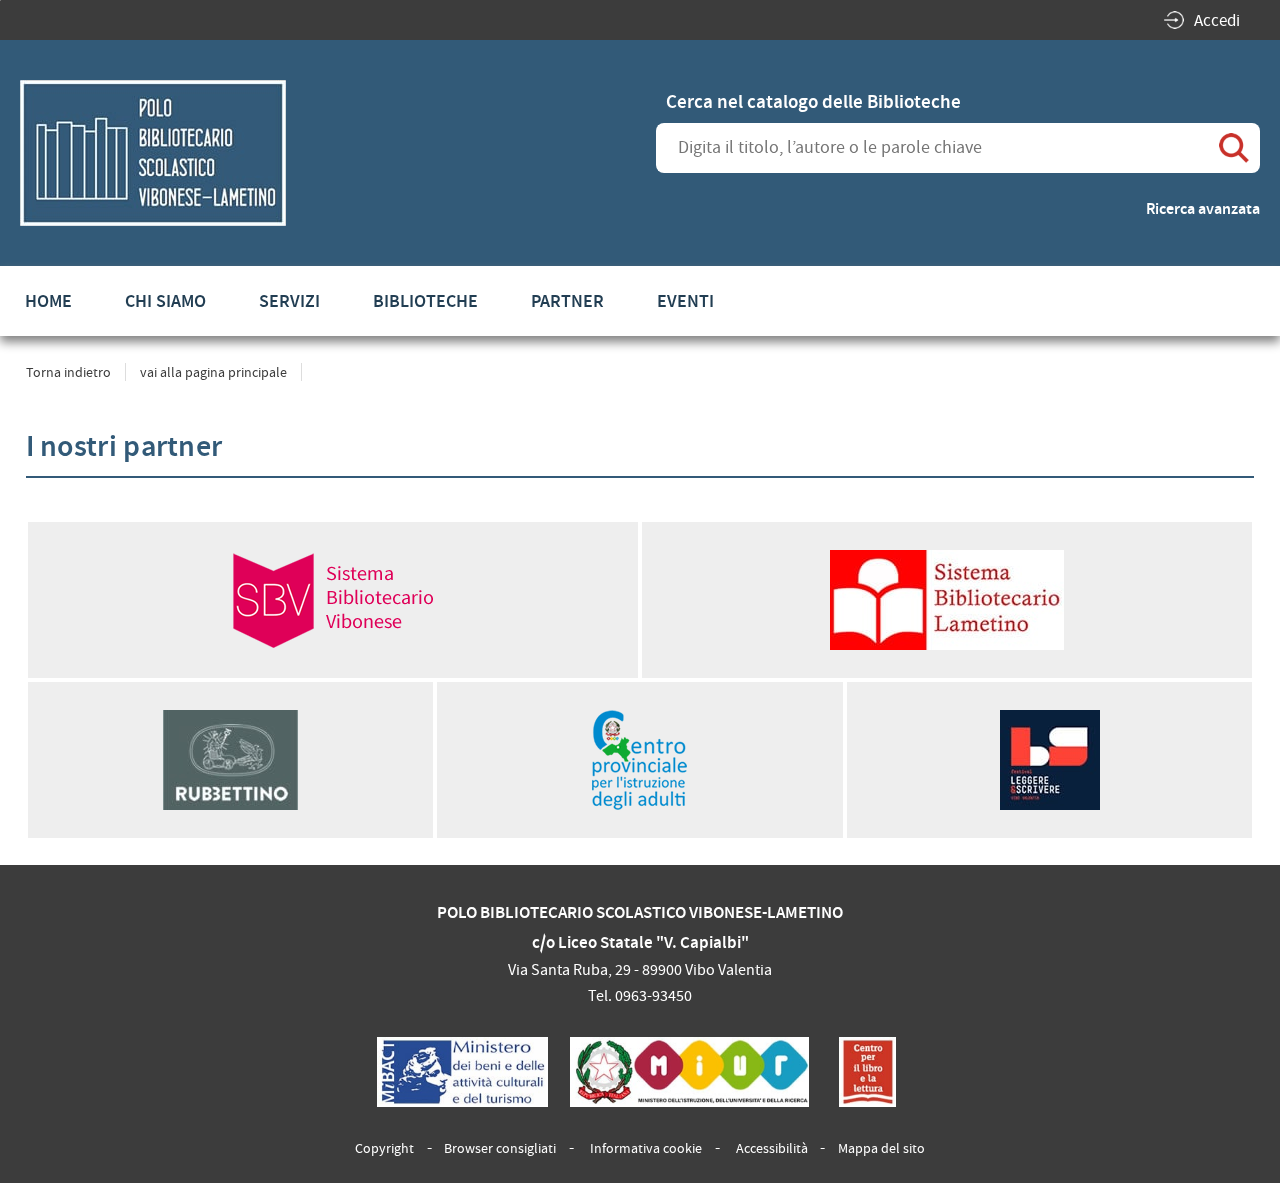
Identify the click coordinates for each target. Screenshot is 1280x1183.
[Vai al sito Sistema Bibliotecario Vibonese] (333, 600)
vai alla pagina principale (213, 372)
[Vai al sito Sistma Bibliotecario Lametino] (947, 600)
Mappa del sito (881, 1148)
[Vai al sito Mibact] (462, 1072)
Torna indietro (68, 372)
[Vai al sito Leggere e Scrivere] (1050, 760)
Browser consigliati (500, 1148)
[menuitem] (48, 301)
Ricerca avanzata (1203, 208)
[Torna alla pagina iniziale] (153, 153)
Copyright (384, 1148)
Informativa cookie (646, 1148)
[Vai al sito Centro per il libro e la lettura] (868, 1072)
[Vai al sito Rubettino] (231, 760)
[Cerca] (1235, 148)
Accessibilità (772, 1148)
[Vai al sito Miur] (690, 1072)
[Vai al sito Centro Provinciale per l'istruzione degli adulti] (640, 760)
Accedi (1217, 20)
